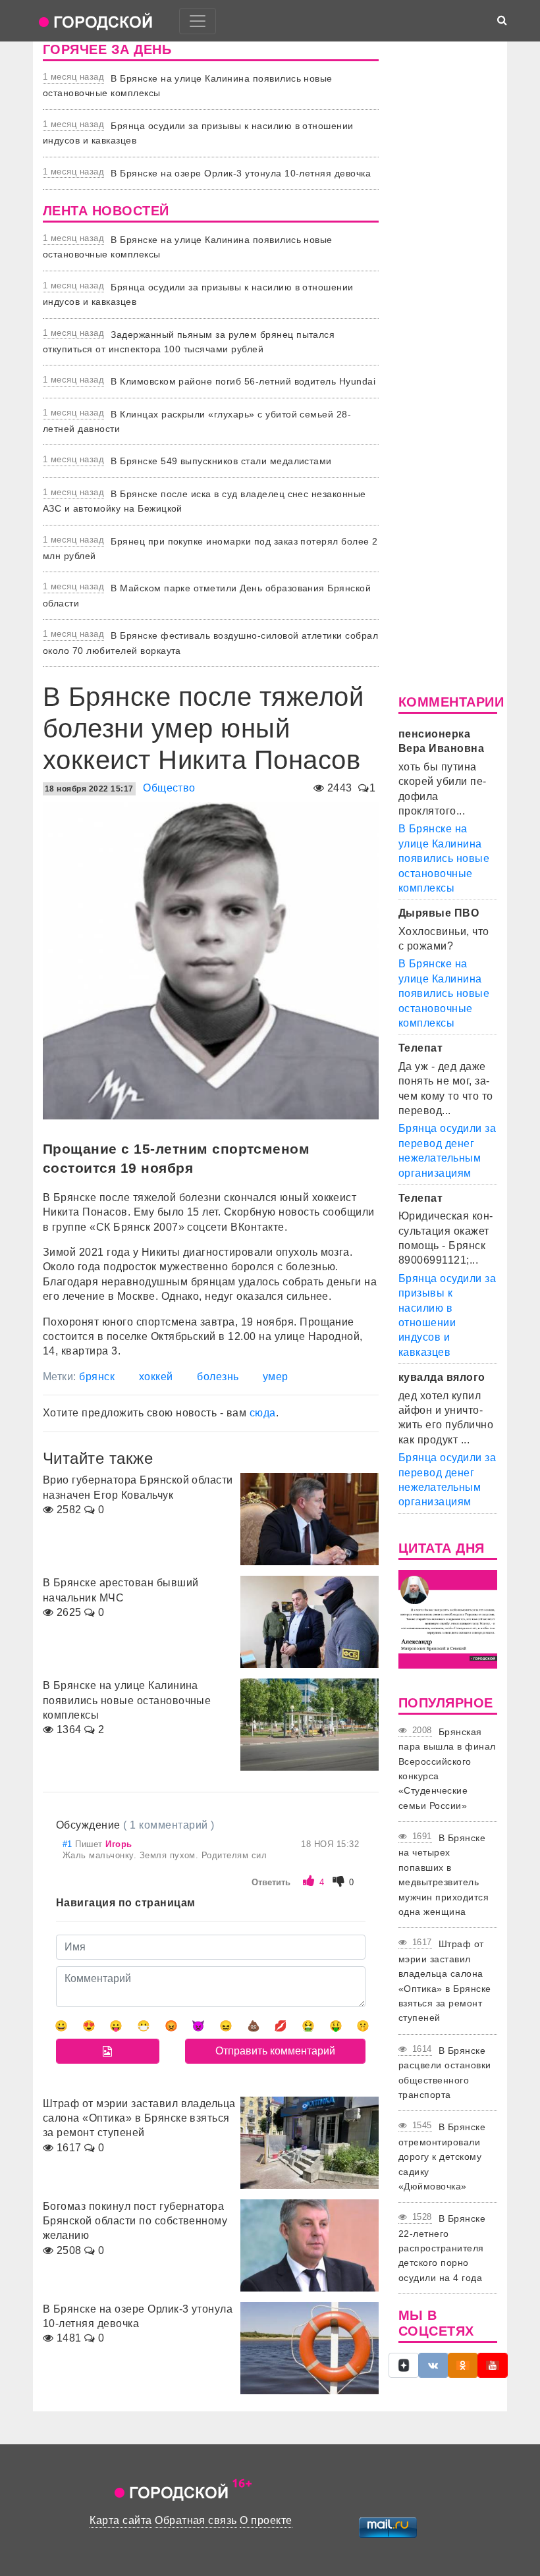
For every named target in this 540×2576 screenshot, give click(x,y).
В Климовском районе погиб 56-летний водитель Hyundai (243, 381)
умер (276, 1377)
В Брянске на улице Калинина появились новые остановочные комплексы (444, 858)
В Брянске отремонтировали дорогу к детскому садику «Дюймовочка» (442, 2157)
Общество (169, 788)
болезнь (218, 1377)
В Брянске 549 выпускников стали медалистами (221, 461)
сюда (263, 1413)
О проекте (266, 2520)
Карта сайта (121, 2520)
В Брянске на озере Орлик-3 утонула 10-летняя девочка (241, 173)
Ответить (271, 1882)
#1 (69, 1844)
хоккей (156, 1377)
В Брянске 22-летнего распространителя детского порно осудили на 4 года (442, 2248)
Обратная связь (196, 2520)
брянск (97, 1377)
